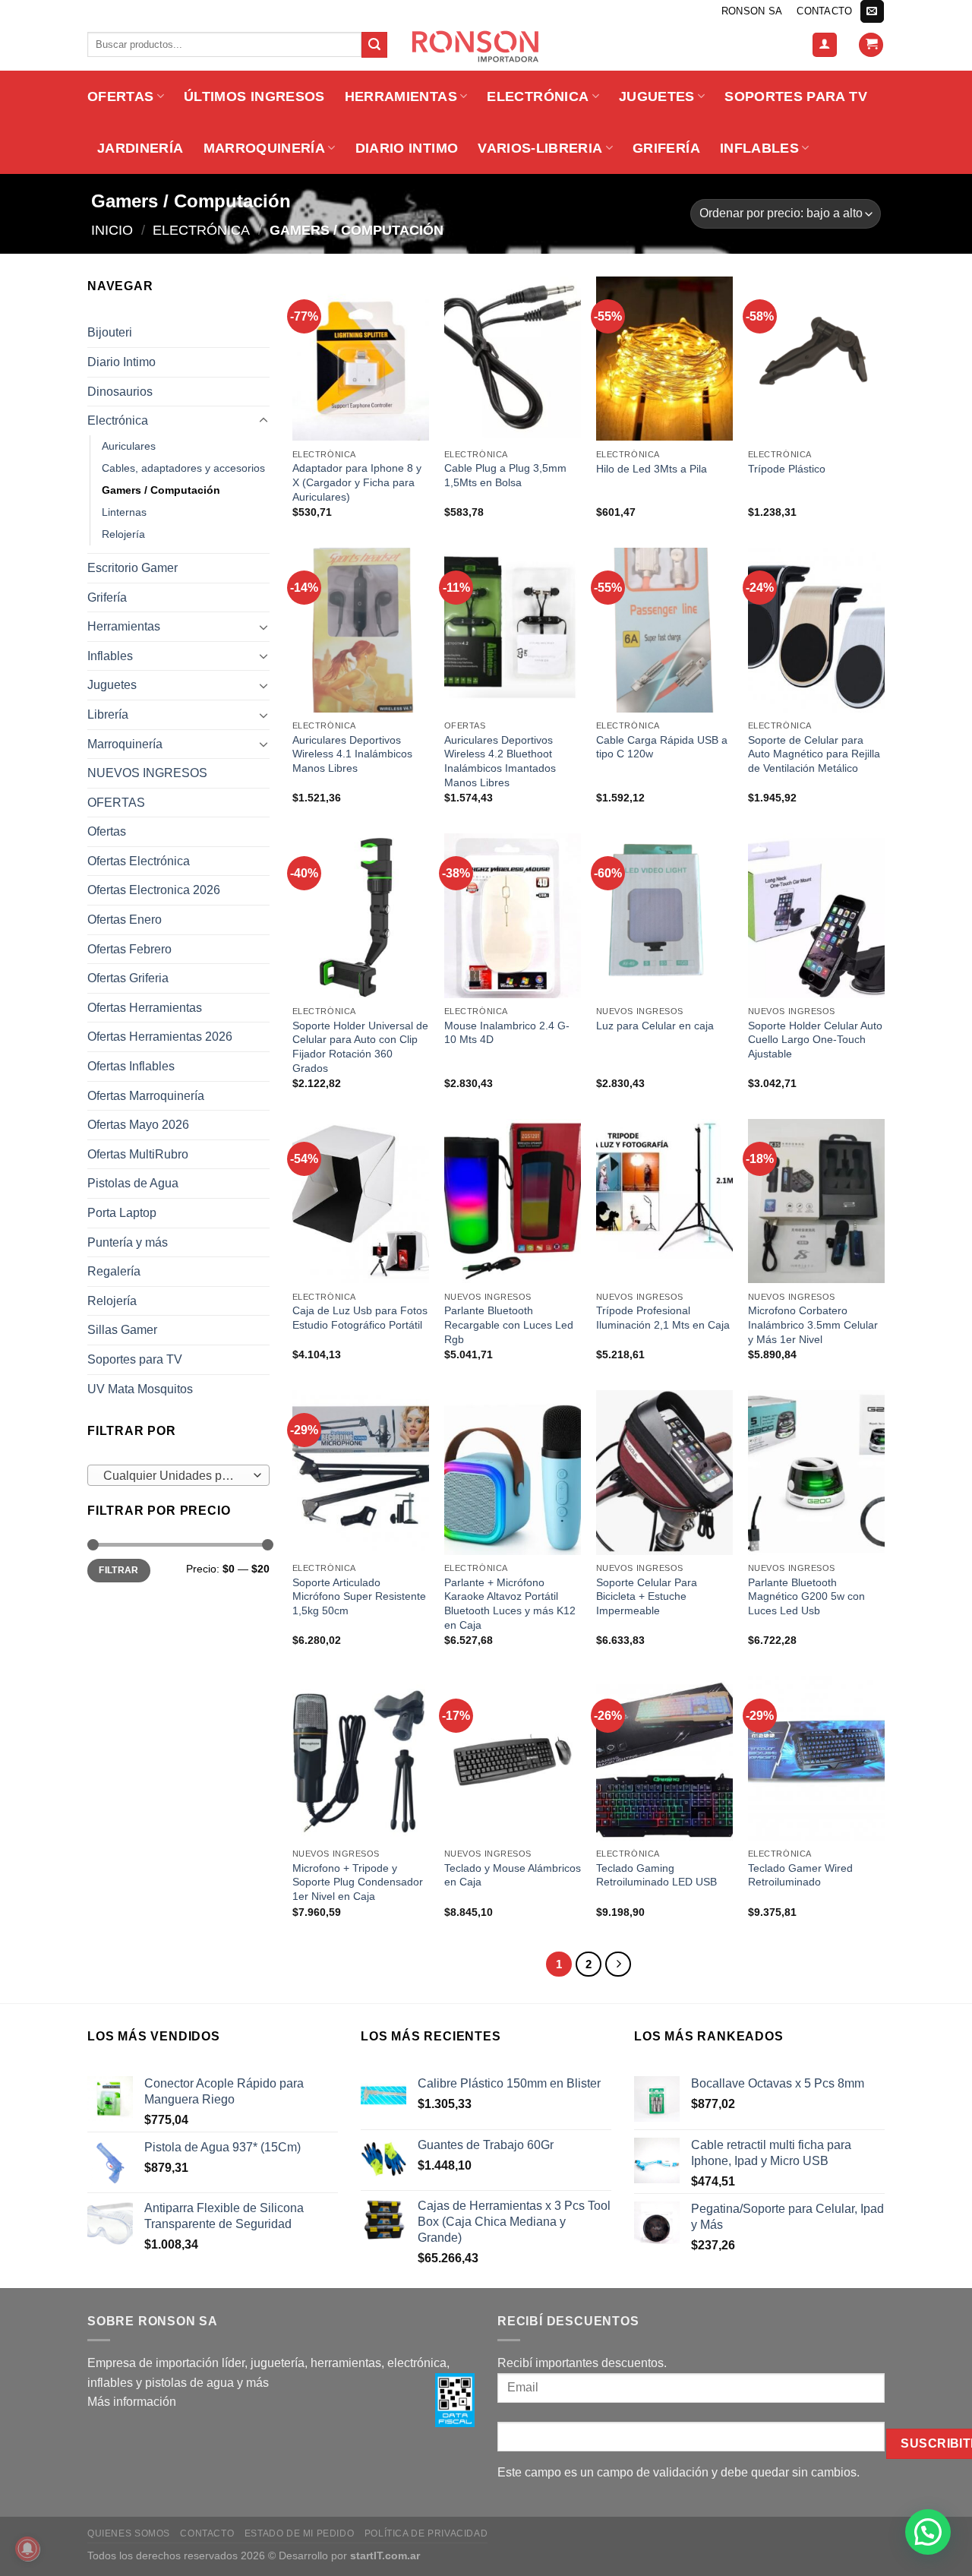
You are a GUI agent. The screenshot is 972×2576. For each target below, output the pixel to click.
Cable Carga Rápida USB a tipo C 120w (662, 747)
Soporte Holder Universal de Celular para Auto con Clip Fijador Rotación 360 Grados (360, 1047)
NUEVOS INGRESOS (147, 773)
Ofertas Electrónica (139, 861)
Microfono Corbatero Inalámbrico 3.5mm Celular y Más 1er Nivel (813, 1324)
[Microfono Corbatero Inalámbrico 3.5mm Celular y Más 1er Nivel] (816, 1201)
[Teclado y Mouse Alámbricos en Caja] (513, 1758)
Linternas (124, 512)
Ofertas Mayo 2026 (138, 1125)
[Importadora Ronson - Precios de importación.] (486, 46)
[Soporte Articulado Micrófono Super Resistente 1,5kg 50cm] (361, 1472)
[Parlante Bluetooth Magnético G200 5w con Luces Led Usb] (816, 1472)
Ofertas (107, 831)
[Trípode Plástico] (816, 359)
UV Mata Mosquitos (140, 1389)
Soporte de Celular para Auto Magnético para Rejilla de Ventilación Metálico (814, 754)
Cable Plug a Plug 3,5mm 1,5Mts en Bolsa (505, 475)
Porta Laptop (122, 1213)
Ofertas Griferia (128, 978)
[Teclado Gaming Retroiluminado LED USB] (664, 1758)
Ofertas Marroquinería (146, 1096)
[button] (928, 2532)
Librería (108, 714)
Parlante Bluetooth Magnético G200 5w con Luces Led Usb (806, 1596)
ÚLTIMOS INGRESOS (254, 96)
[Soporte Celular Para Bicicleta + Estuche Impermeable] (664, 1472)
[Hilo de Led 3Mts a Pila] (664, 359)
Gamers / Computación (161, 490)
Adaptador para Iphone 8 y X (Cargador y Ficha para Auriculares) (357, 482)
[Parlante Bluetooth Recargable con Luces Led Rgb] (513, 1201)
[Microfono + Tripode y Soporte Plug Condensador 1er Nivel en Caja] (361, 1758)
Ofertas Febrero (129, 949)
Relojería (123, 534)
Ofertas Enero (125, 920)
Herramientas (401, 96)
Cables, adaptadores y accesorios (183, 468)
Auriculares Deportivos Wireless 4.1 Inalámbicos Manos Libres (352, 754)
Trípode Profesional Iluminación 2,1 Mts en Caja (663, 1318)
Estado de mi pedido (300, 2533)
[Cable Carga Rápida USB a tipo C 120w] (664, 630)
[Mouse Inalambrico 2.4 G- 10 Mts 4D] (513, 915)
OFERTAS (120, 96)
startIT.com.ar (385, 2555)
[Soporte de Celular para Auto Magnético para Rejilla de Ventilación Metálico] (816, 630)
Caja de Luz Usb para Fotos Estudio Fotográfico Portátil (360, 1318)
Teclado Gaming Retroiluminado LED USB (656, 1875)
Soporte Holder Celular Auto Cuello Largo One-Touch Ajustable (815, 1040)
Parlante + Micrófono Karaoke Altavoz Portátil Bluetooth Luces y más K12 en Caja (510, 1604)
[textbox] (175, 1476)
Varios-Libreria (540, 148)
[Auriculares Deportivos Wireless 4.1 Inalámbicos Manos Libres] (361, 630)
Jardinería (140, 148)
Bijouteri (110, 332)
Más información (132, 2402)
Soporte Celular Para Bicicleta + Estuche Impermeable (647, 1596)
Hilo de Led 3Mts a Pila (652, 469)
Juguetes (657, 96)
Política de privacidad (426, 2533)
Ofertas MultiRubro (138, 1154)
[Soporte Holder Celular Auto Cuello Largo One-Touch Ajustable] (816, 915)
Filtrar (119, 1570)
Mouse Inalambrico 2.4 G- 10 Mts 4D (507, 1033)
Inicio (112, 230)
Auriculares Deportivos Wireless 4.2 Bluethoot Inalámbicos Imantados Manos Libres (500, 761)
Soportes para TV (796, 96)
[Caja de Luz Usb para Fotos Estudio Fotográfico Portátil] (361, 1201)
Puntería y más (128, 1242)
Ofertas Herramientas (145, 1008)
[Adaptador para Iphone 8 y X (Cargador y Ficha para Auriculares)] (361, 359)
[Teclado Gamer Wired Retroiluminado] (816, 1758)
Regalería (114, 1271)
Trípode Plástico (787, 469)
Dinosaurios (120, 392)
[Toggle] (264, 421)
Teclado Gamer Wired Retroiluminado (800, 1875)
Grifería (666, 148)
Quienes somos (129, 2533)
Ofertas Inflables (131, 1066)
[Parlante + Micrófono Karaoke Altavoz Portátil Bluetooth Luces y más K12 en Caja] (513, 1472)
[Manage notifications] (27, 2549)
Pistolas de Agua (133, 1183)
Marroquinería (265, 148)
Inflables (759, 148)
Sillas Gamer (122, 1330)
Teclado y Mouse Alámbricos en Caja (513, 1875)
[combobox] (178, 1475)
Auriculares (129, 446)
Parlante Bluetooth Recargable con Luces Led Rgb (509, 1324)
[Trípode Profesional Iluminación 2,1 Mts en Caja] (664, 1201)
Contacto (824, 11)
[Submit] (374, 45)
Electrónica (538, 96)
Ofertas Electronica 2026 (154, 890)
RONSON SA (752, 11)
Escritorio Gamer (133, 568)
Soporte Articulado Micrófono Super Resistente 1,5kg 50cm (359, 1596)
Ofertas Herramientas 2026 (160, 1037)
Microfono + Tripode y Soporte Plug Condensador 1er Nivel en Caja (358, 1882)
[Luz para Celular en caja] (664, 915)
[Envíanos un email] (872, 11)
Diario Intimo (407, 148)
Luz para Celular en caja (655, 1026)
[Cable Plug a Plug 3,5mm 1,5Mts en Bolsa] (513, 359)
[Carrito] (871, 45)
